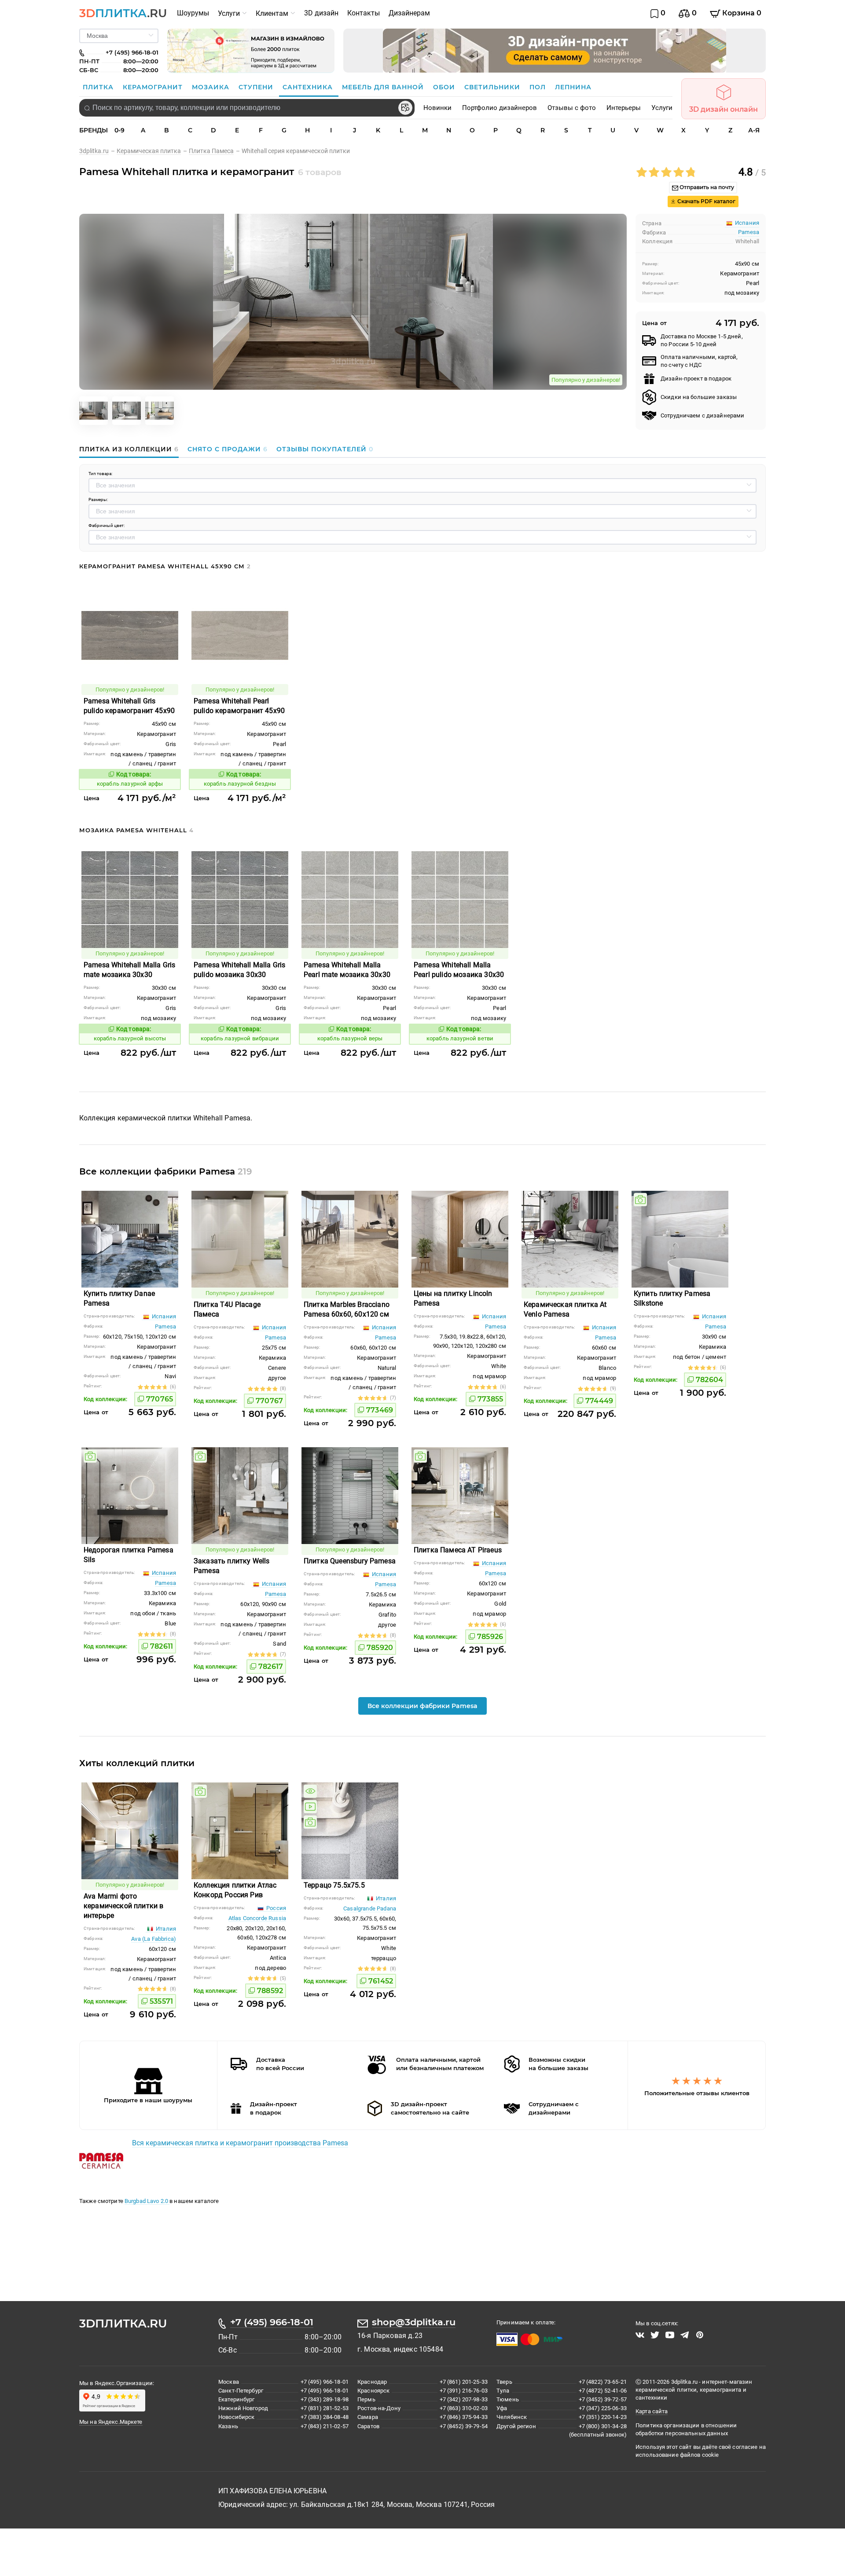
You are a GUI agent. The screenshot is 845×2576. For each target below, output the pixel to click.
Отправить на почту (706, 187)
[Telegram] (685, 2335)
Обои (445, 87)
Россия (276, 1908)
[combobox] (247, 108)
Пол (539, 87)
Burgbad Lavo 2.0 (147, 2201)
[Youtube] (670, 2335)
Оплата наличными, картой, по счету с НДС (699, 361)
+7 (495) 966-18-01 (272, 2322)
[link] (98, 151)
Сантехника (309, 87)
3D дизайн (321, 13)
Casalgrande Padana (370, 1908)
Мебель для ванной (384, 87)
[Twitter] (655, 2335)
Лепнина (573, 87)
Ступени (257, 87)
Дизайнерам (409, 13)
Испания (163, 1316)
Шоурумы (193, 13)
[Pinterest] (700, 2335)
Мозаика (212, 87)
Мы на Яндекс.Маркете (111, 2422)
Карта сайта (652, 2411)
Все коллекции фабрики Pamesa (422, 1706)
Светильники (493, 87)
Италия (165, 1929)
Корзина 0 (741, 13)
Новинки (437, 108)
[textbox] (247, 108)
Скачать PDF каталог (706, 201)
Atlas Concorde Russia (257, 1918)
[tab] (131, 449)
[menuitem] (193, 13)
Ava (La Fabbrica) (154, 1939)
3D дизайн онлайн (724, 109)
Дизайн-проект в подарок (696, 379)
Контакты (364, 13)
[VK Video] (640, 2335)
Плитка (99, 87)
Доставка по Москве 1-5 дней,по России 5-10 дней (702, 340)
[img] (640, 1200)
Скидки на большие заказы (699, 397)
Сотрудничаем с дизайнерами (702, 415)
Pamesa (749, 232)
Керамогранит (154, 87)
